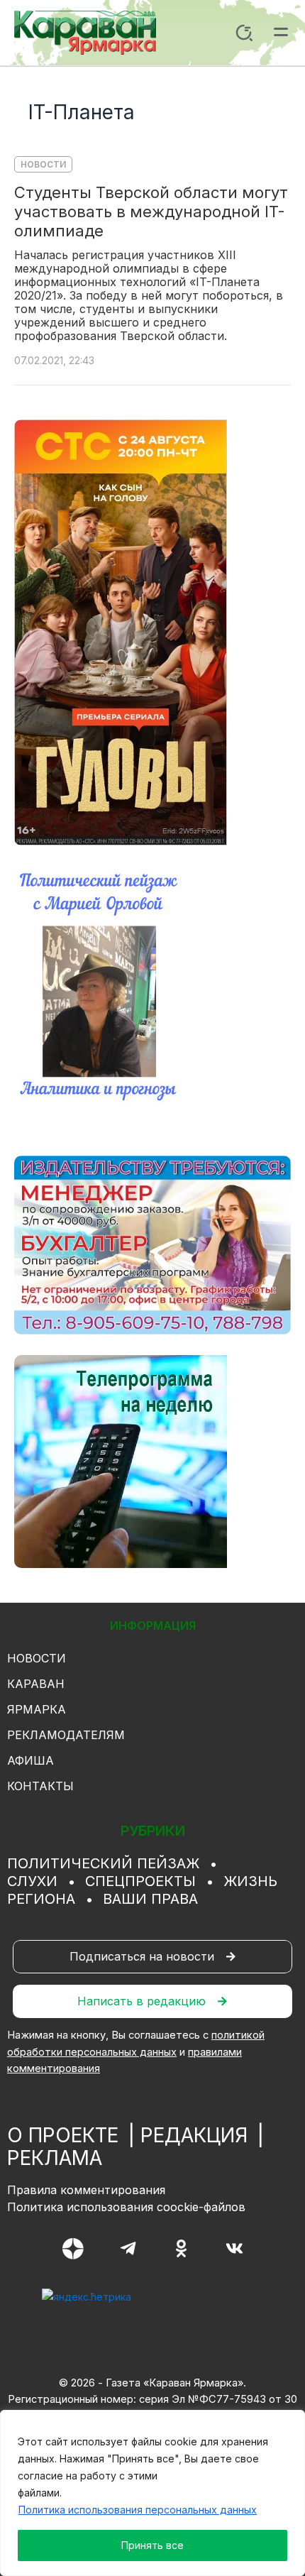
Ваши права (150, 1899)
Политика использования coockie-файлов (126, 2207)
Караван (36, 1684)
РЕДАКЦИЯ (194, 2135)
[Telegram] (128, 2248)
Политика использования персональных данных (138, 2510)
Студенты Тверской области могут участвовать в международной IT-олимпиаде (151, 212)
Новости (43, 164)
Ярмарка (37, 1709)
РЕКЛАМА (55, 2158)
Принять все (152, 2545)
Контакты (40, 1786)
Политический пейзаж (103, 1863)
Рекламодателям (66, 1735)
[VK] (234, 2248)
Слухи (32, 1881)
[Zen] (73, 2249)
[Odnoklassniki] (181, 2248)
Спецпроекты (140, 1881)
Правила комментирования (86, 2190)
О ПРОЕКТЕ (63, 2135)
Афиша (30, 1760)
